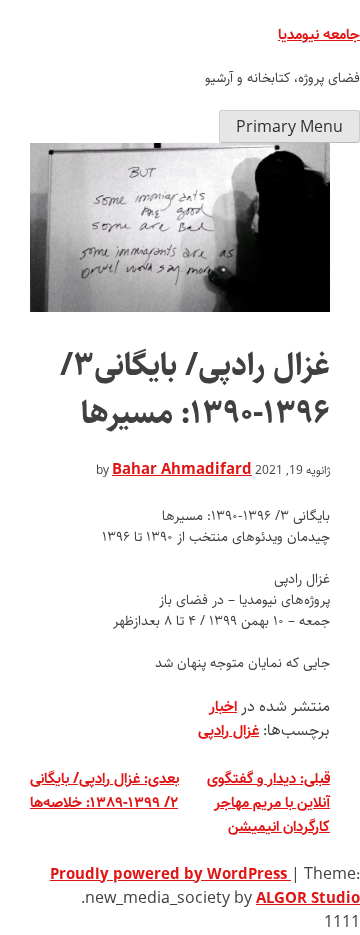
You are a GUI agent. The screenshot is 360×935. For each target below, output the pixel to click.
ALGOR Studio (308, 899)
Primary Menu (289, 127)
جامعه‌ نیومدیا (319, 35)
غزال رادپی (228, 731)
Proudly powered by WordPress (170, 875)
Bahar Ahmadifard (182, 470)
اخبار (223, 707)
